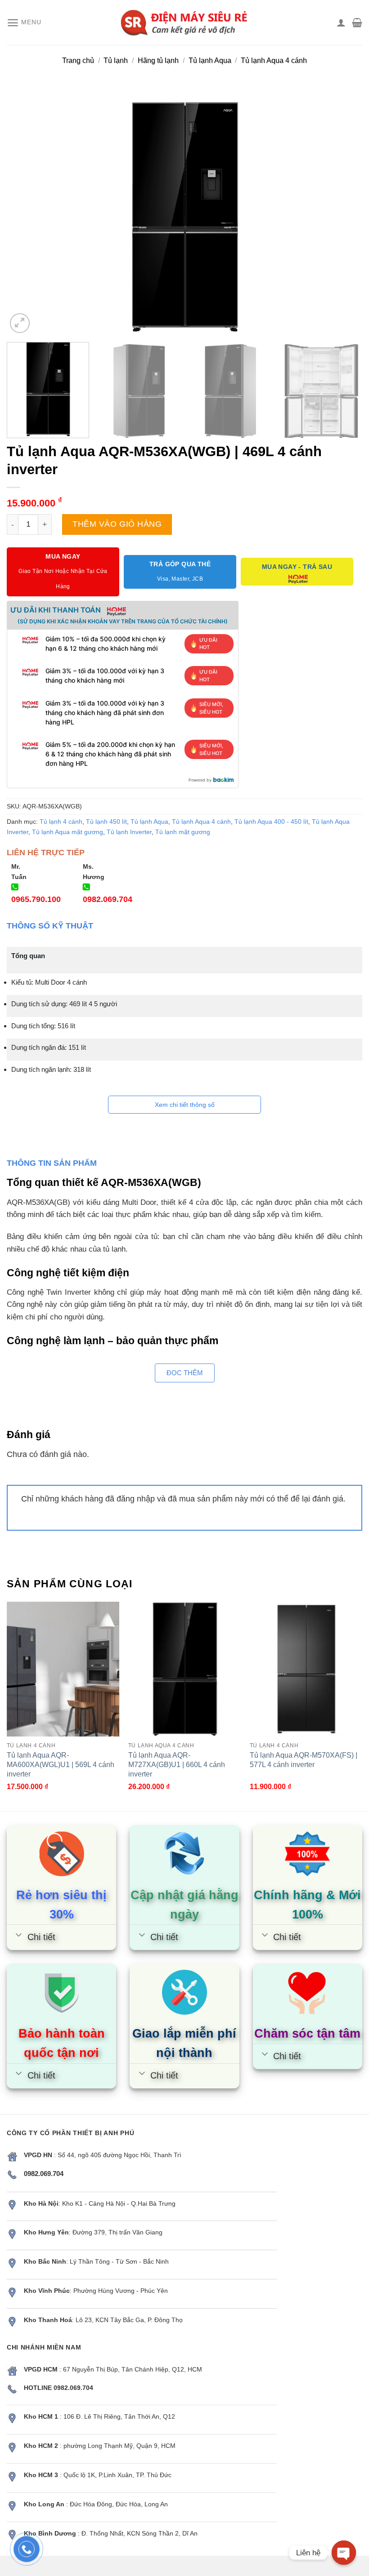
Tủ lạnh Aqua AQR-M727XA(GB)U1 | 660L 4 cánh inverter (177, 1764)
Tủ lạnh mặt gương (183, 832)
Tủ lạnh (116, 60)
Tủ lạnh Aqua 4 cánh (274, 60)
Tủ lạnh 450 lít (106, 822)
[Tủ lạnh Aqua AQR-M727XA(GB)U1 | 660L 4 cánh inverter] (184, 1669)
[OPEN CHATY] (344, 2553)
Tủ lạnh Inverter (129, 832)
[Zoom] (20, 323)
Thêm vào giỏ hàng (117, 524)
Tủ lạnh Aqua (210, 60)
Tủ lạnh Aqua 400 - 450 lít (271, 822)
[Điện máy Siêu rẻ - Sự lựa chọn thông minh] (184, 22)
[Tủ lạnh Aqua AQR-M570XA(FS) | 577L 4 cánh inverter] (306, 1669)
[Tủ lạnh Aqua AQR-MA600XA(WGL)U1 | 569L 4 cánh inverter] (63, 1669)
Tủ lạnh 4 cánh (61, 822)
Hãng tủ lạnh (158, 60)
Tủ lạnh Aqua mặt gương (67, 832)
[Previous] (25, 217)
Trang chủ (78, 60)
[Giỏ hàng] (357, 22)
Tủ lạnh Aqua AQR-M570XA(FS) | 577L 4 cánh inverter (304, 1760)
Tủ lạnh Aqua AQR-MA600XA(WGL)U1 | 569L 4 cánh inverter (61, 1764)
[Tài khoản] (341, 22)
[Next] (344, 217)
